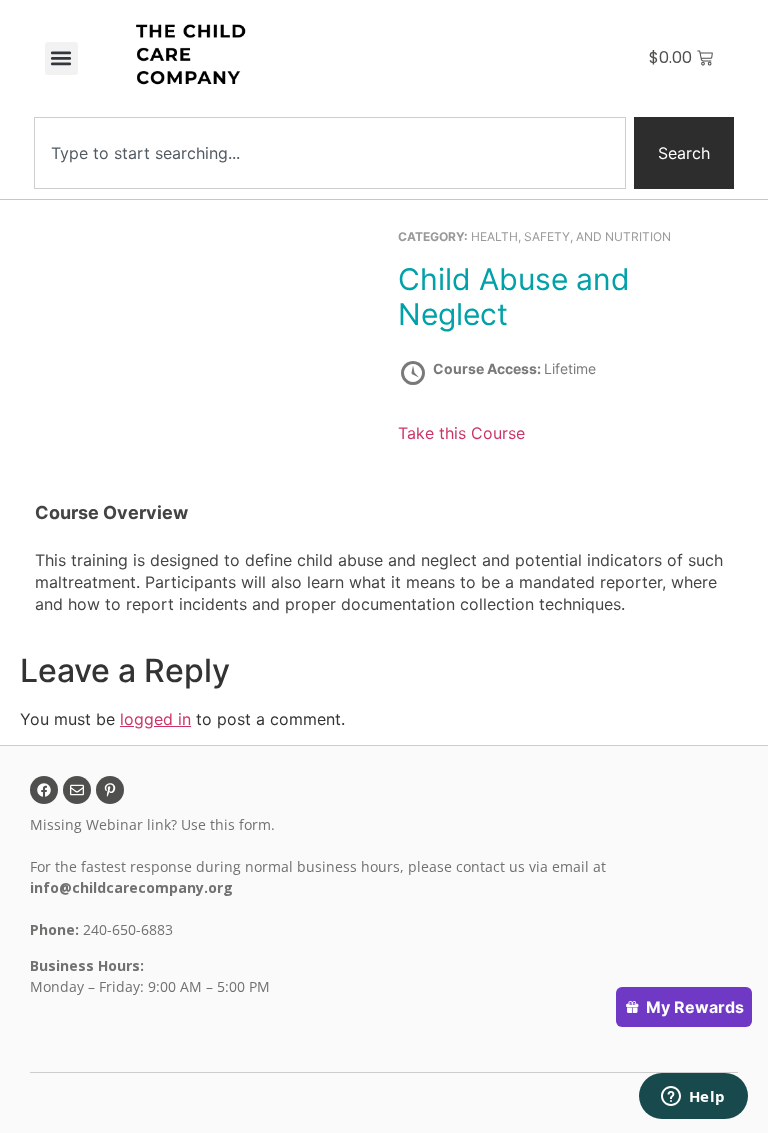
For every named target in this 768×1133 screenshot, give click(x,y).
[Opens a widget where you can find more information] (693, 1098)
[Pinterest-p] (110, 790)
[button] (61, 58)
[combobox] (330, 153)
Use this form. (230, 824)
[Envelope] (77, 790)
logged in (155, 719)
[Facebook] (44, 790)
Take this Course (461, 433)
